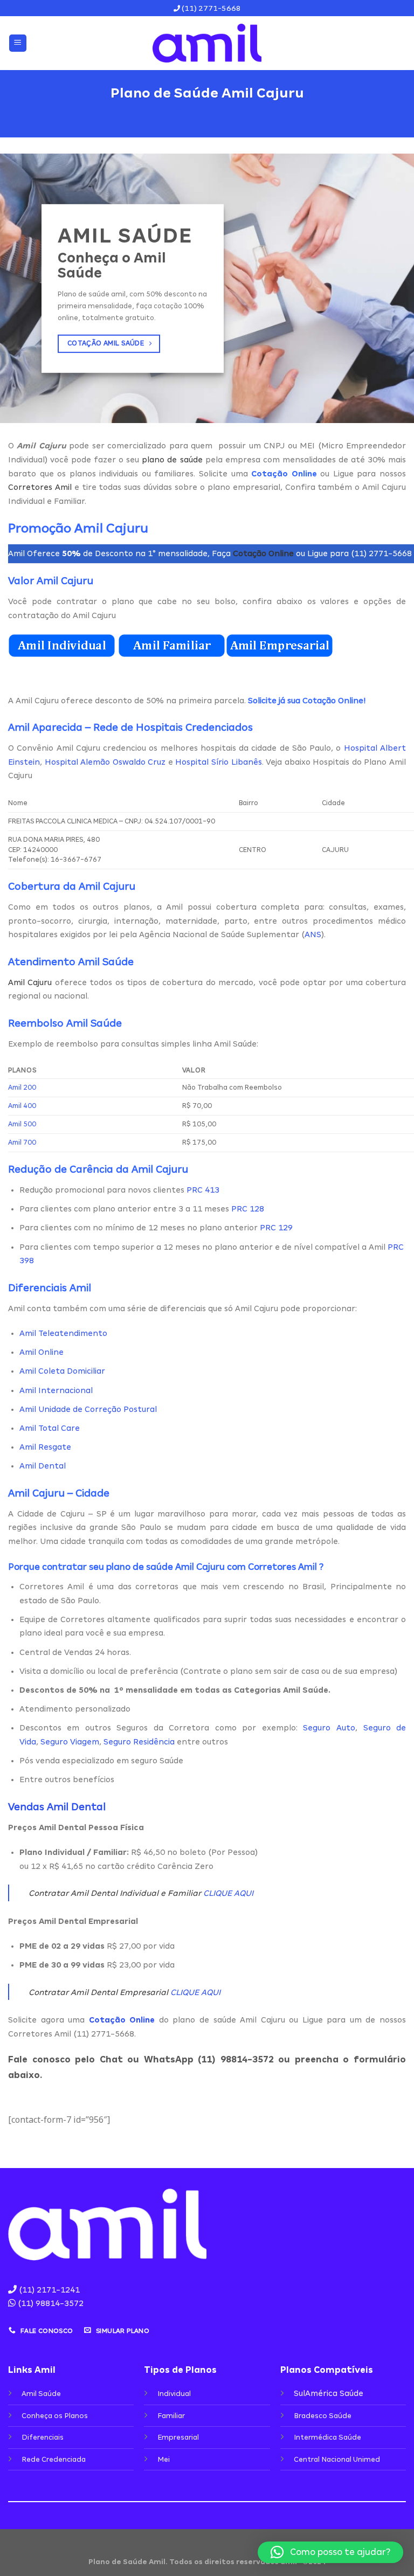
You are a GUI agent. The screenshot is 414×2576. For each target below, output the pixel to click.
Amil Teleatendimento (63, 1333)
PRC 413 (203, 1190)
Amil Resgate (45, 1447)
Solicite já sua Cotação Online (306, 701)
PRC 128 (248, 1209)
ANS (313, 934)
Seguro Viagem (70, 1742)
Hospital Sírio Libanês (218, 762)
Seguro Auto (329, 1728)
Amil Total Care (50, 1428)
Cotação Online (263, 553)
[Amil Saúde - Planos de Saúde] (207, 43)
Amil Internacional (56, 1390)
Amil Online (42, 1352)
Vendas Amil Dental (57, 1807)
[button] (330, 2552)
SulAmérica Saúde (329, 2393)
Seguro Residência (139, 1742)
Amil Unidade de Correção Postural (88, 1409)
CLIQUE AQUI (228, 1893)
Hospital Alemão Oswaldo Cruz (105, 762)
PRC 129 (276, 1228)
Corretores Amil (40, 487)
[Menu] (18, 43)
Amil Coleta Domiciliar (62, 1371)
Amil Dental (43, 1466)
